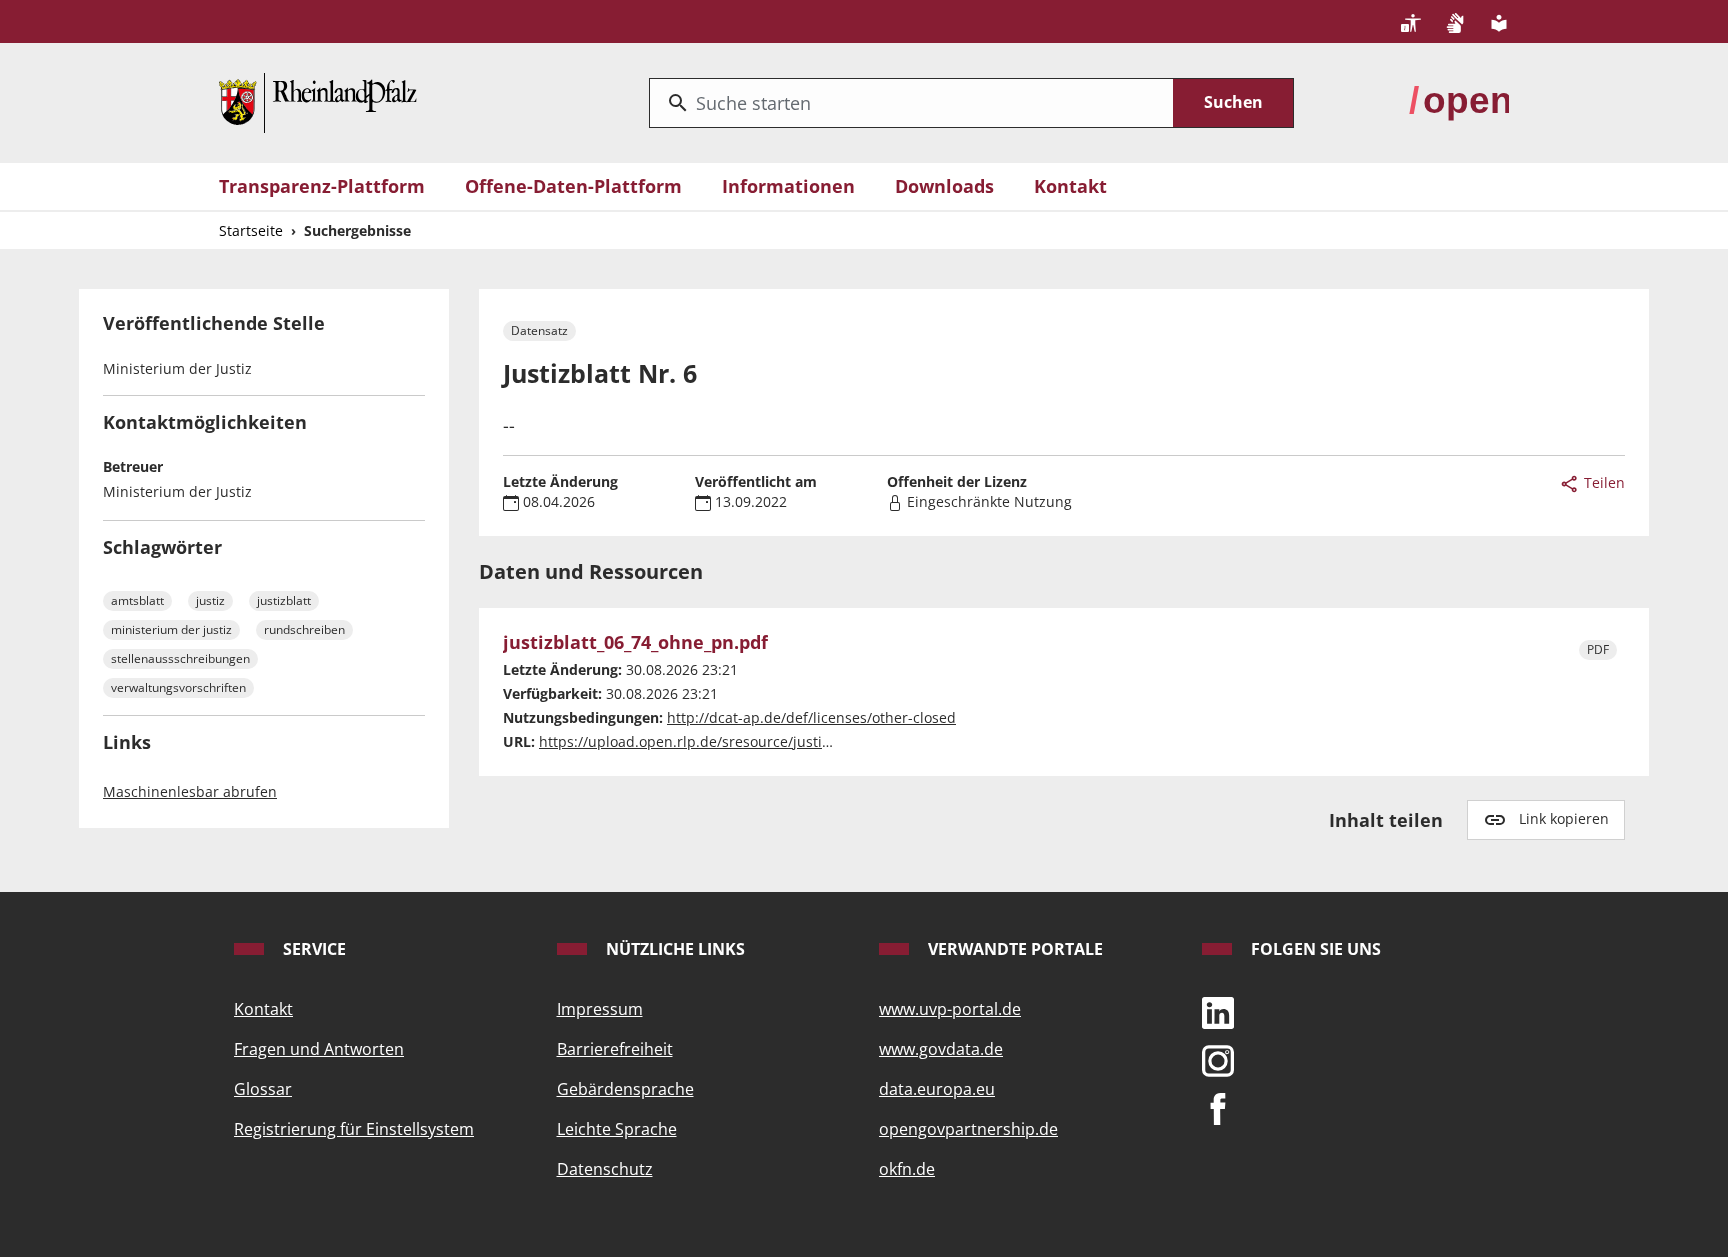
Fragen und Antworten (319, 1049)
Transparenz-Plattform (322, 186)
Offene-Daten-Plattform (573, 186)
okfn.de (907, 1169)
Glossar (263, 1089)
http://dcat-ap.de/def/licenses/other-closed (811, 717)
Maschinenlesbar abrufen (190, 791)
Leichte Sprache (617, 1129)
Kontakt (1070, 186)
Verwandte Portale (1013, 949)
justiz (210, 600)
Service (312, 949)
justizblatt (284, 600)
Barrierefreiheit (615, 1049)
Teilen (1602, 482)
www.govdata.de (941, 1049)
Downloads (944, 186)
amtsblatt (137, 600)
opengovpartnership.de (968, 1129)
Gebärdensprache (625, 1089)
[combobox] (911, 103)
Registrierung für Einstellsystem (354, 1129)
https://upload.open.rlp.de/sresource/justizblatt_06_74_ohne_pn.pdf (767, 741)
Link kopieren (1564, 818)
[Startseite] (318, 101)
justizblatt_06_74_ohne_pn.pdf (635, 643)
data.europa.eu (937, 1089)
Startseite (251, 230)
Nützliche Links (673, 949)
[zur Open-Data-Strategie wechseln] (1459, 101)
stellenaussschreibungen (180, 658)
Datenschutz (605, 1169)
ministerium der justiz (171, 629)
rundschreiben (304, 629)
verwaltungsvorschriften (178, 687)
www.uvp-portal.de (950, 1009)
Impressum (600, 1009)
